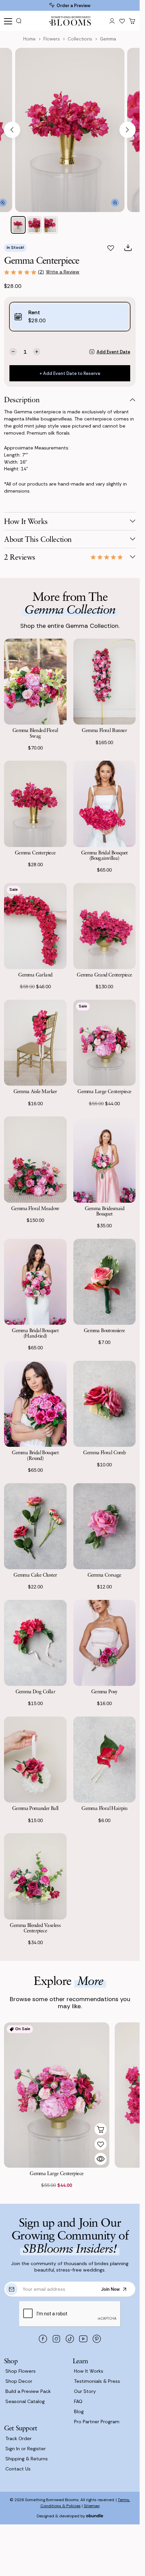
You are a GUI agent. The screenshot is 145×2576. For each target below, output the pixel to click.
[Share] (128, 248)
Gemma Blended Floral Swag (35, 733)
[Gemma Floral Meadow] (35, 1159)
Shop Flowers (21, 2371)
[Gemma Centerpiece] (35, 804)
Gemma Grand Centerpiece (104, 974)
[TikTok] (70, 2339)
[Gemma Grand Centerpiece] (105, 926)
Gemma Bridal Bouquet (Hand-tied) (35, 1333)
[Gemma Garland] (35, 926)
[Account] (112, 21)
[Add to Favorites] (111, 248)
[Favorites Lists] (122, 21)
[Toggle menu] (8, 21)
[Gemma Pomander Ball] (35, 1760)
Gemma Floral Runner (104, 730)
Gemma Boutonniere (104, 1330)
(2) (41, 272)
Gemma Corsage (104, 1575)
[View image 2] (34, 225)
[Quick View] (101, 2159)
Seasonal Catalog (25, 2401)
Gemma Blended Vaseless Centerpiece (35, 1928)
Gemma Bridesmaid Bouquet (104, 1211)
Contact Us (18, 2469)
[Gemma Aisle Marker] (35, 1043)
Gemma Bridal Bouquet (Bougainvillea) (104, 855)
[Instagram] (57, 2339)
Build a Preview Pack (28, 2391)
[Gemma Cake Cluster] (35, 1526)
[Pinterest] (97, 2339)
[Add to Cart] (101, 2129)
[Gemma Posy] (105, 1643)
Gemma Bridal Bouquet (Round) (35, 1455)
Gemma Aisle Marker (35, 1091)
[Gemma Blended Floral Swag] (35, 682)
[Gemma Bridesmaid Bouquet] (105, 1159)
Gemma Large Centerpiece (104, 1091)
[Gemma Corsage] (105, 1526)
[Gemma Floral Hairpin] (105, 1760)
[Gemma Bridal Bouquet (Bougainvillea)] (105, 804)
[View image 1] (18, 225)
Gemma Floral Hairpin (104, 1808)
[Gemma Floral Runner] (105, 682)
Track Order (19, 2438)
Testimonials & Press (97, 2381)
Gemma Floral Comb (104, 1452)
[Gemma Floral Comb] (105, 1404)
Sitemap (92, 2506)
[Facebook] (43, 2339)
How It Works (89, 2371)
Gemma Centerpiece (35, 852)
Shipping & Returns (27, 2459)
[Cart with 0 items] (132, 21)
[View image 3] (50, 225)
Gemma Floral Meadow (35, 1208)
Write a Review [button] (63, 272)
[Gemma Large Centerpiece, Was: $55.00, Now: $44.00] (57, 2095)
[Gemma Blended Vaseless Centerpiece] (35, 1876)
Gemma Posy (104, 1691)
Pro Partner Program (97, 2422)
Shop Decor (19, 2381)
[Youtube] (83, 2339)
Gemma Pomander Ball (35, 1808)
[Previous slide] (12, 130)
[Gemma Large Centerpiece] (105, 1043)
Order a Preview (74, 6)
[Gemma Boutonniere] (105, 1282)
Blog (79, 2411)
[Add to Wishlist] (101, 2144)
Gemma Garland (35, 974)
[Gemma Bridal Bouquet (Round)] (35, 1404)
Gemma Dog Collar (35, 1691)
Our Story (85, 2391)
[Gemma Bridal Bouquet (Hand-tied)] (35, 1282)
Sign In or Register (26, 2449)
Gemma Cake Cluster (35, 1575)
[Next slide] (128, 130)
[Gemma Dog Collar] (35, 1643)
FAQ (78, 2401)
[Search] (21, 21)
